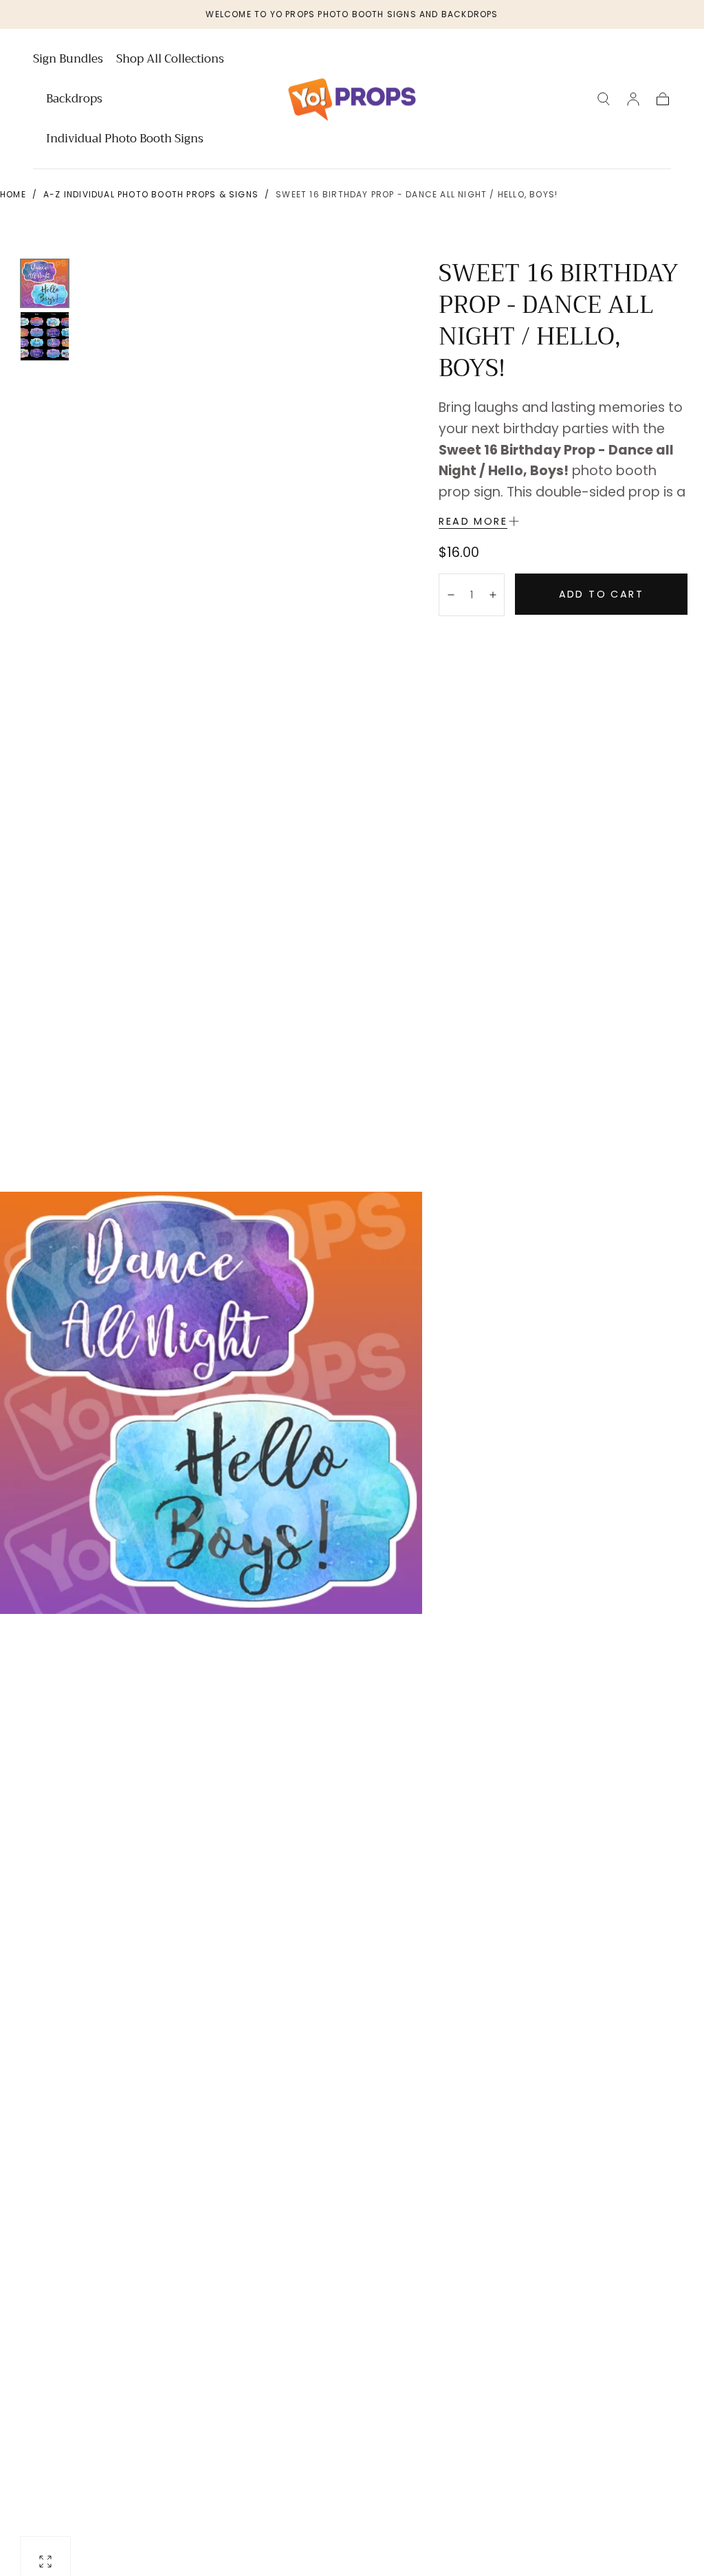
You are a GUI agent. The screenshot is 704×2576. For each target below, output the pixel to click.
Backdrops (74, 100)
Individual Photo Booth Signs (125, 140)
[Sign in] (633, 99)
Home (13, 194)
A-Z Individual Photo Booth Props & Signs (151, 194)
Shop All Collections (170, 61)
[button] (604, 99)
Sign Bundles (68, 61)
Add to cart (601, 594)
